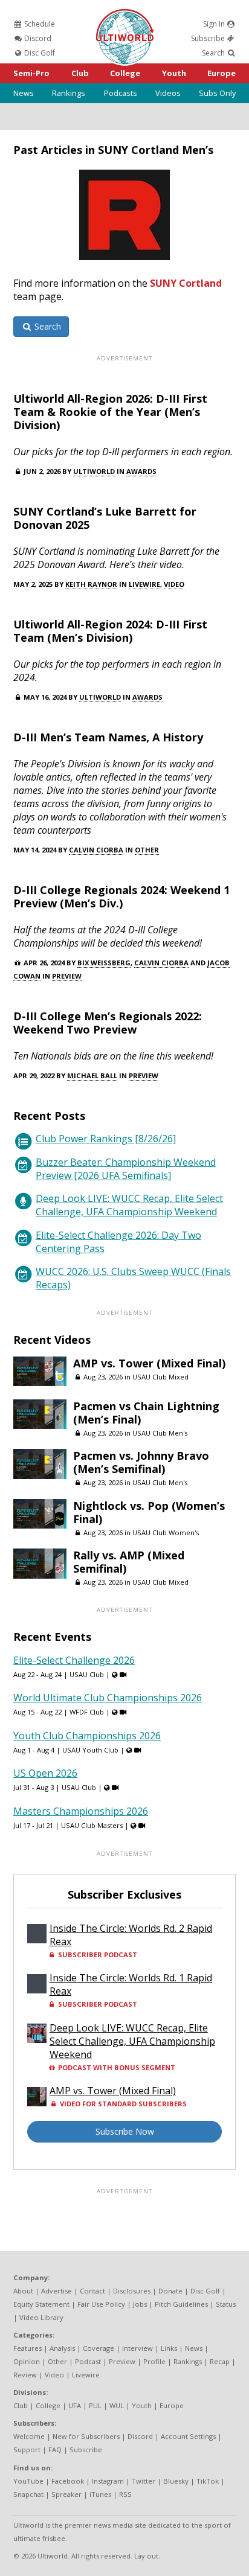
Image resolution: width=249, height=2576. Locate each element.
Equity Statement (41, 2304)
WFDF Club (87, 1712)
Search (214, 53)
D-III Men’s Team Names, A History (108, 737)
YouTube (28, 2481)
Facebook (68, 2481)
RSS (125, 2494)
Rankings (69, 93)
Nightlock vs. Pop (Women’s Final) (149, 1512)
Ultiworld (94, 471)
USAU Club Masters (92, 1825)
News (24, 93)
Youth (174, 73)
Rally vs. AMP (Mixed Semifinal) (129, 1562)
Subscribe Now (125, 2131)
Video (174, 584)
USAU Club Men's (160, 1433)
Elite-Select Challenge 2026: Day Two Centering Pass (118, 1242)
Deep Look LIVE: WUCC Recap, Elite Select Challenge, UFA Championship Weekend (129, 1205)
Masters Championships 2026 (81, 1811)
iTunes (100, 2494)
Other (147, 850)
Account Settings (188, 2436)
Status (226, 2304)
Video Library (41, 2317)
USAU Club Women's (166, 1532)
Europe (222, 73)
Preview (67, 976)
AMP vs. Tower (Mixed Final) (149, 1363)
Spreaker (66, 2494)
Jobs (140, 2304)
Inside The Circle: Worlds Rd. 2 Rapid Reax (131, 1935)
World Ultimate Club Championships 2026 (108, 1698)
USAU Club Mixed (160, 1377)
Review (25, 2375)
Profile (154, 2361)
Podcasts (121, 93)
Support (27, 2450)
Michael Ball (92, 1075)
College (125, 73)
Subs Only (217, 93)
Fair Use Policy (101, 2304)
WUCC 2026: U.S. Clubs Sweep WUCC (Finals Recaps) (133, 1278)
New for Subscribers (86, 2436)
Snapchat (28, 2494)
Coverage (99, 2348)
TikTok (208, 2481)
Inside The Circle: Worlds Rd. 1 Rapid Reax (131, 1984)
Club (80, 73)
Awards (141, 471)
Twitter (144, 2481)
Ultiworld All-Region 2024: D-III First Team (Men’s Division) (110, 631)
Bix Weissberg (104, 963)
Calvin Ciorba (96, 850)
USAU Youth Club (90, 1750)
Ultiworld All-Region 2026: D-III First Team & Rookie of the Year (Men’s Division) (110, 412)
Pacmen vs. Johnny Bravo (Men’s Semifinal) (141, 1462)
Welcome (29, 2436)
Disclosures (132, 2291)
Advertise (57, 2291)
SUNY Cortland (186, 283)
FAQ (55, 2450)
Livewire (144, 584)
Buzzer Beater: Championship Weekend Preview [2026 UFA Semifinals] (126, 1169)
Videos (168, 93)
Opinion (27, 2361)
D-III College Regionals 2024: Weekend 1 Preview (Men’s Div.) (121, 896)
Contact (92, 2291)
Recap (220, 2361)
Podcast (88, 2361)
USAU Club (87, 1674)
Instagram (108, 2481)
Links (169, 2348)
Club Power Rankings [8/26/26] (106, 1139)
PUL (95, 2405)
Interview (137, 2348)
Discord (37, 38)
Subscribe (209, 38)
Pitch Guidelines (181, 2304)
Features (27, 2348)
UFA (75, 2405)
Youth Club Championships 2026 (87, 1736)
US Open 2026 (45, 1773)
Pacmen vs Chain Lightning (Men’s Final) (146, 1413)
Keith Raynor (91, 584)
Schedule (39, 24)
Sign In (215, 24)
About (23, 2291)
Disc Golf (39, 53)
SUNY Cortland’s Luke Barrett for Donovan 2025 (105, 518)
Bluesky (176, 2481)
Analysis (62, 2348)
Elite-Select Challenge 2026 (74, 1660)
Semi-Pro (31, 73)
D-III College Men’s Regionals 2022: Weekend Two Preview (108, 1023)
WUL (117, 2405)
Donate (170, 2291)
